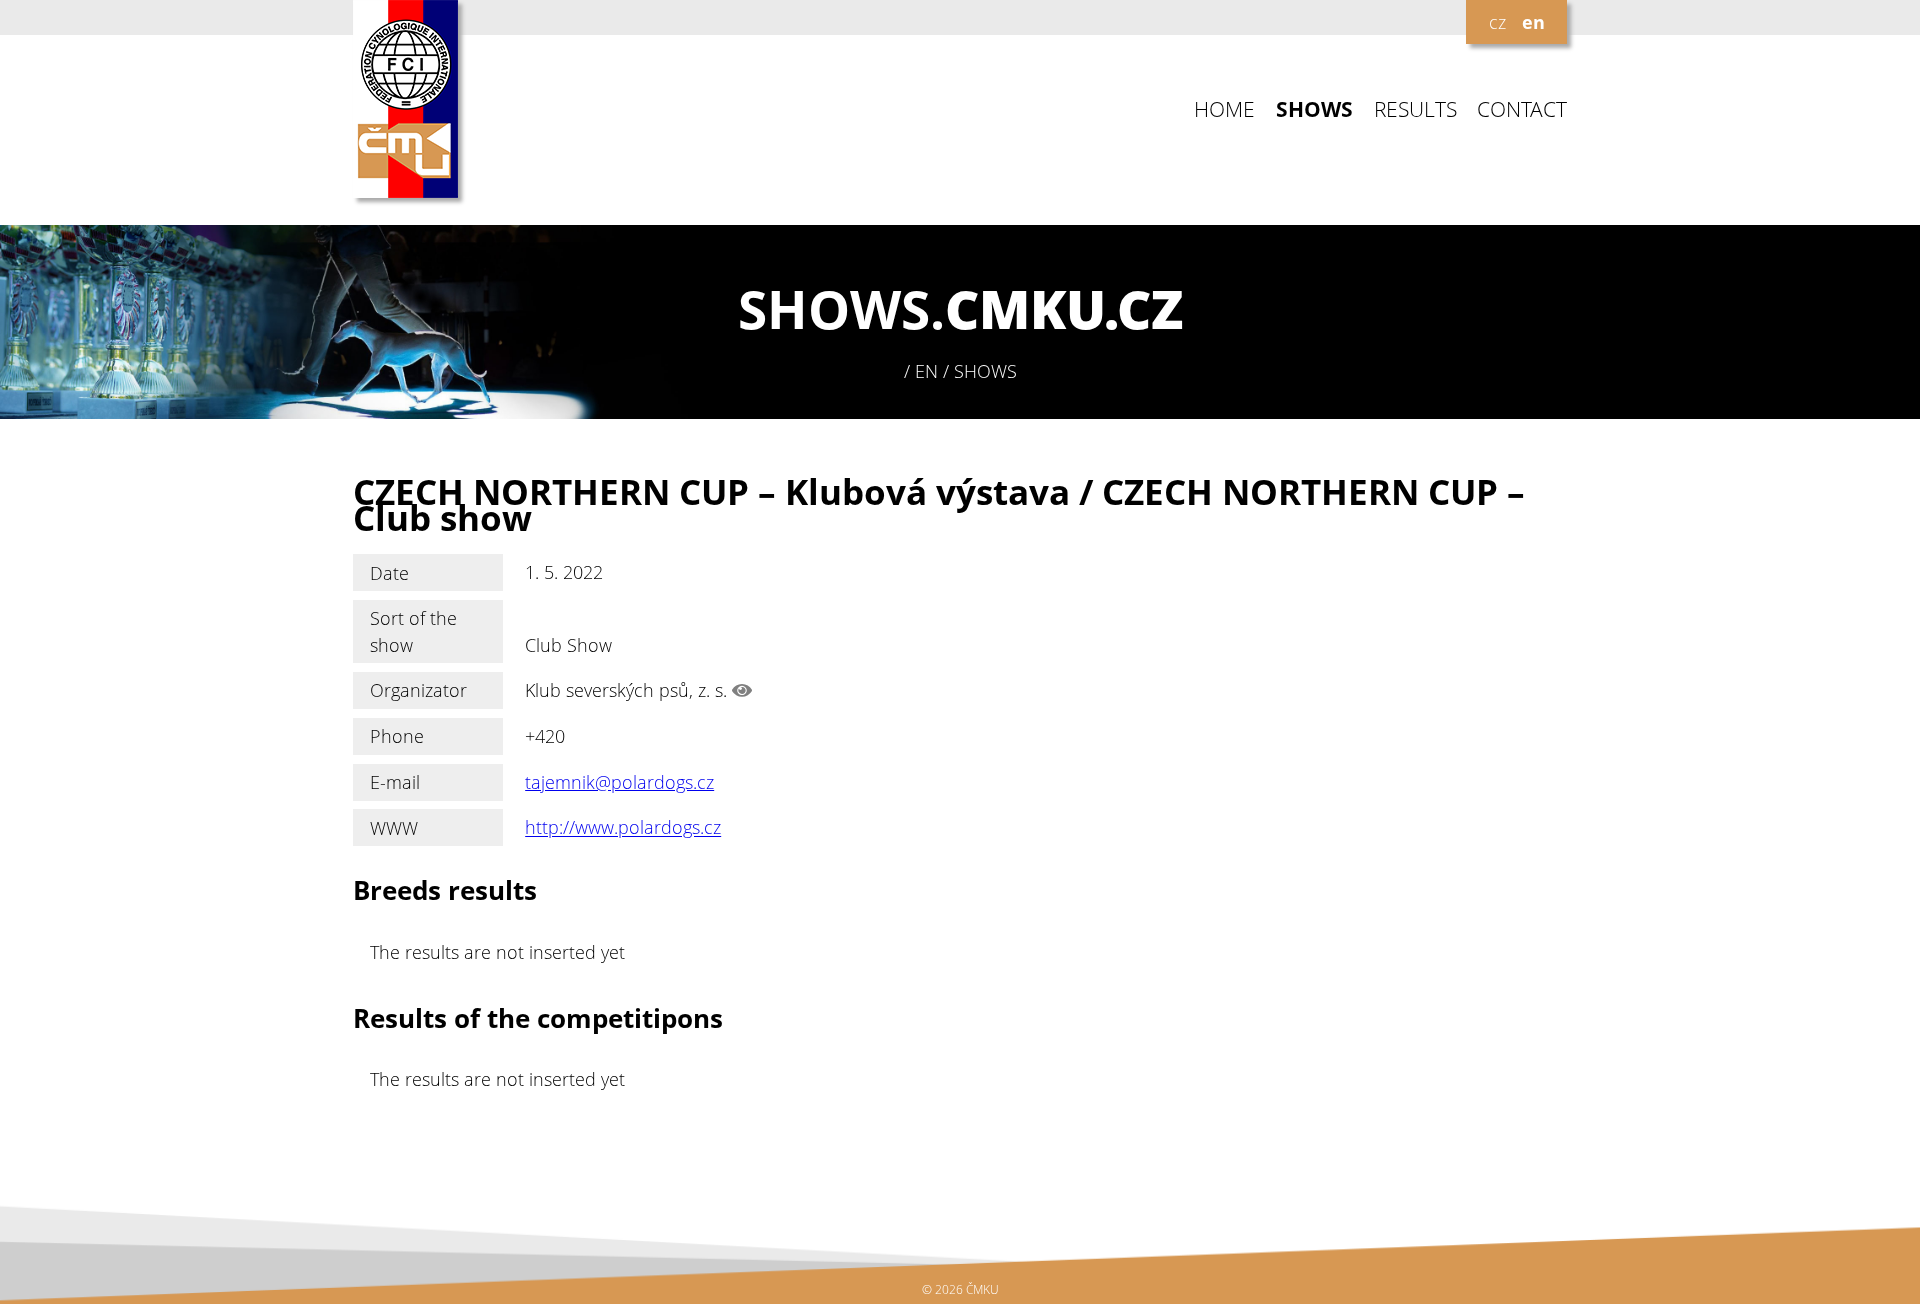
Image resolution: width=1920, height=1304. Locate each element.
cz (1497, 22)
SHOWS (1314, 109)
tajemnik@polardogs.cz (619, 782)
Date (389, 573)
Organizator (418, 690)
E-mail (395, 782)
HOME (1224, 109)
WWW (394, 828)
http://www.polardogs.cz (623, 828)
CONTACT (1522, 109)
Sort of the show (413, 631)
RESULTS (1415, 109)
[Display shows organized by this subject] (742, 690)
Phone (397, 736)
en (1533, 22)
